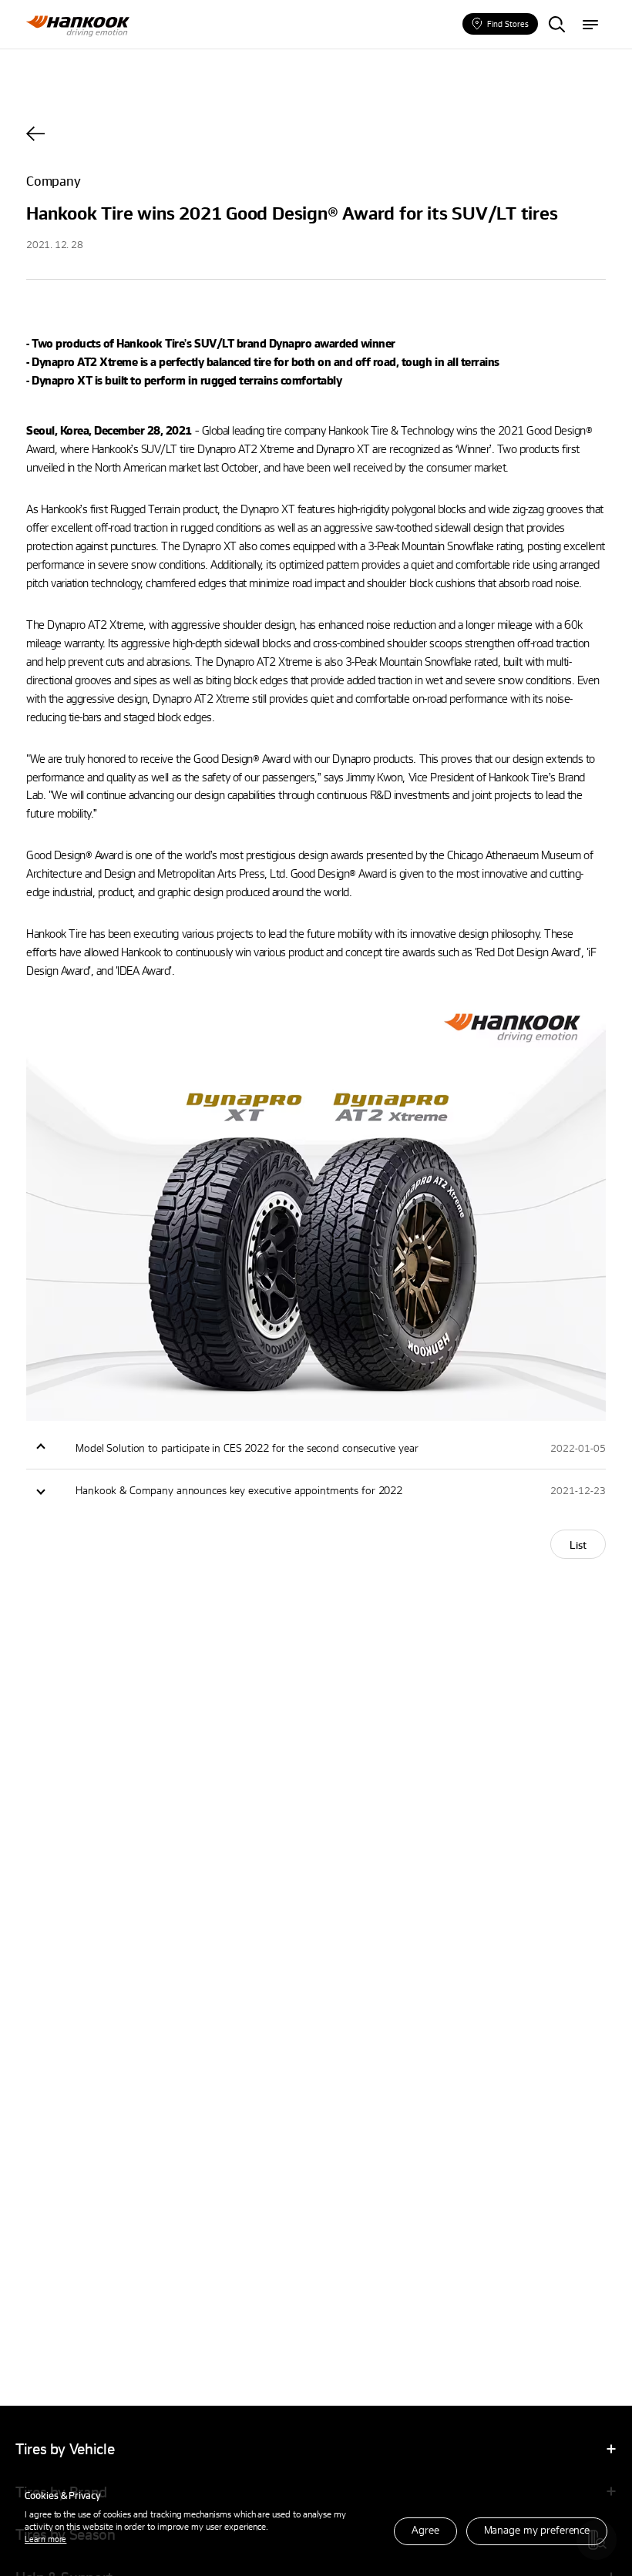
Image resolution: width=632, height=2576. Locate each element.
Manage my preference (537, 2529)
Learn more (45, 2539)
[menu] (590, 25)
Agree (425, 2529)
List (578, 1545)
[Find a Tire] (556, 25)
